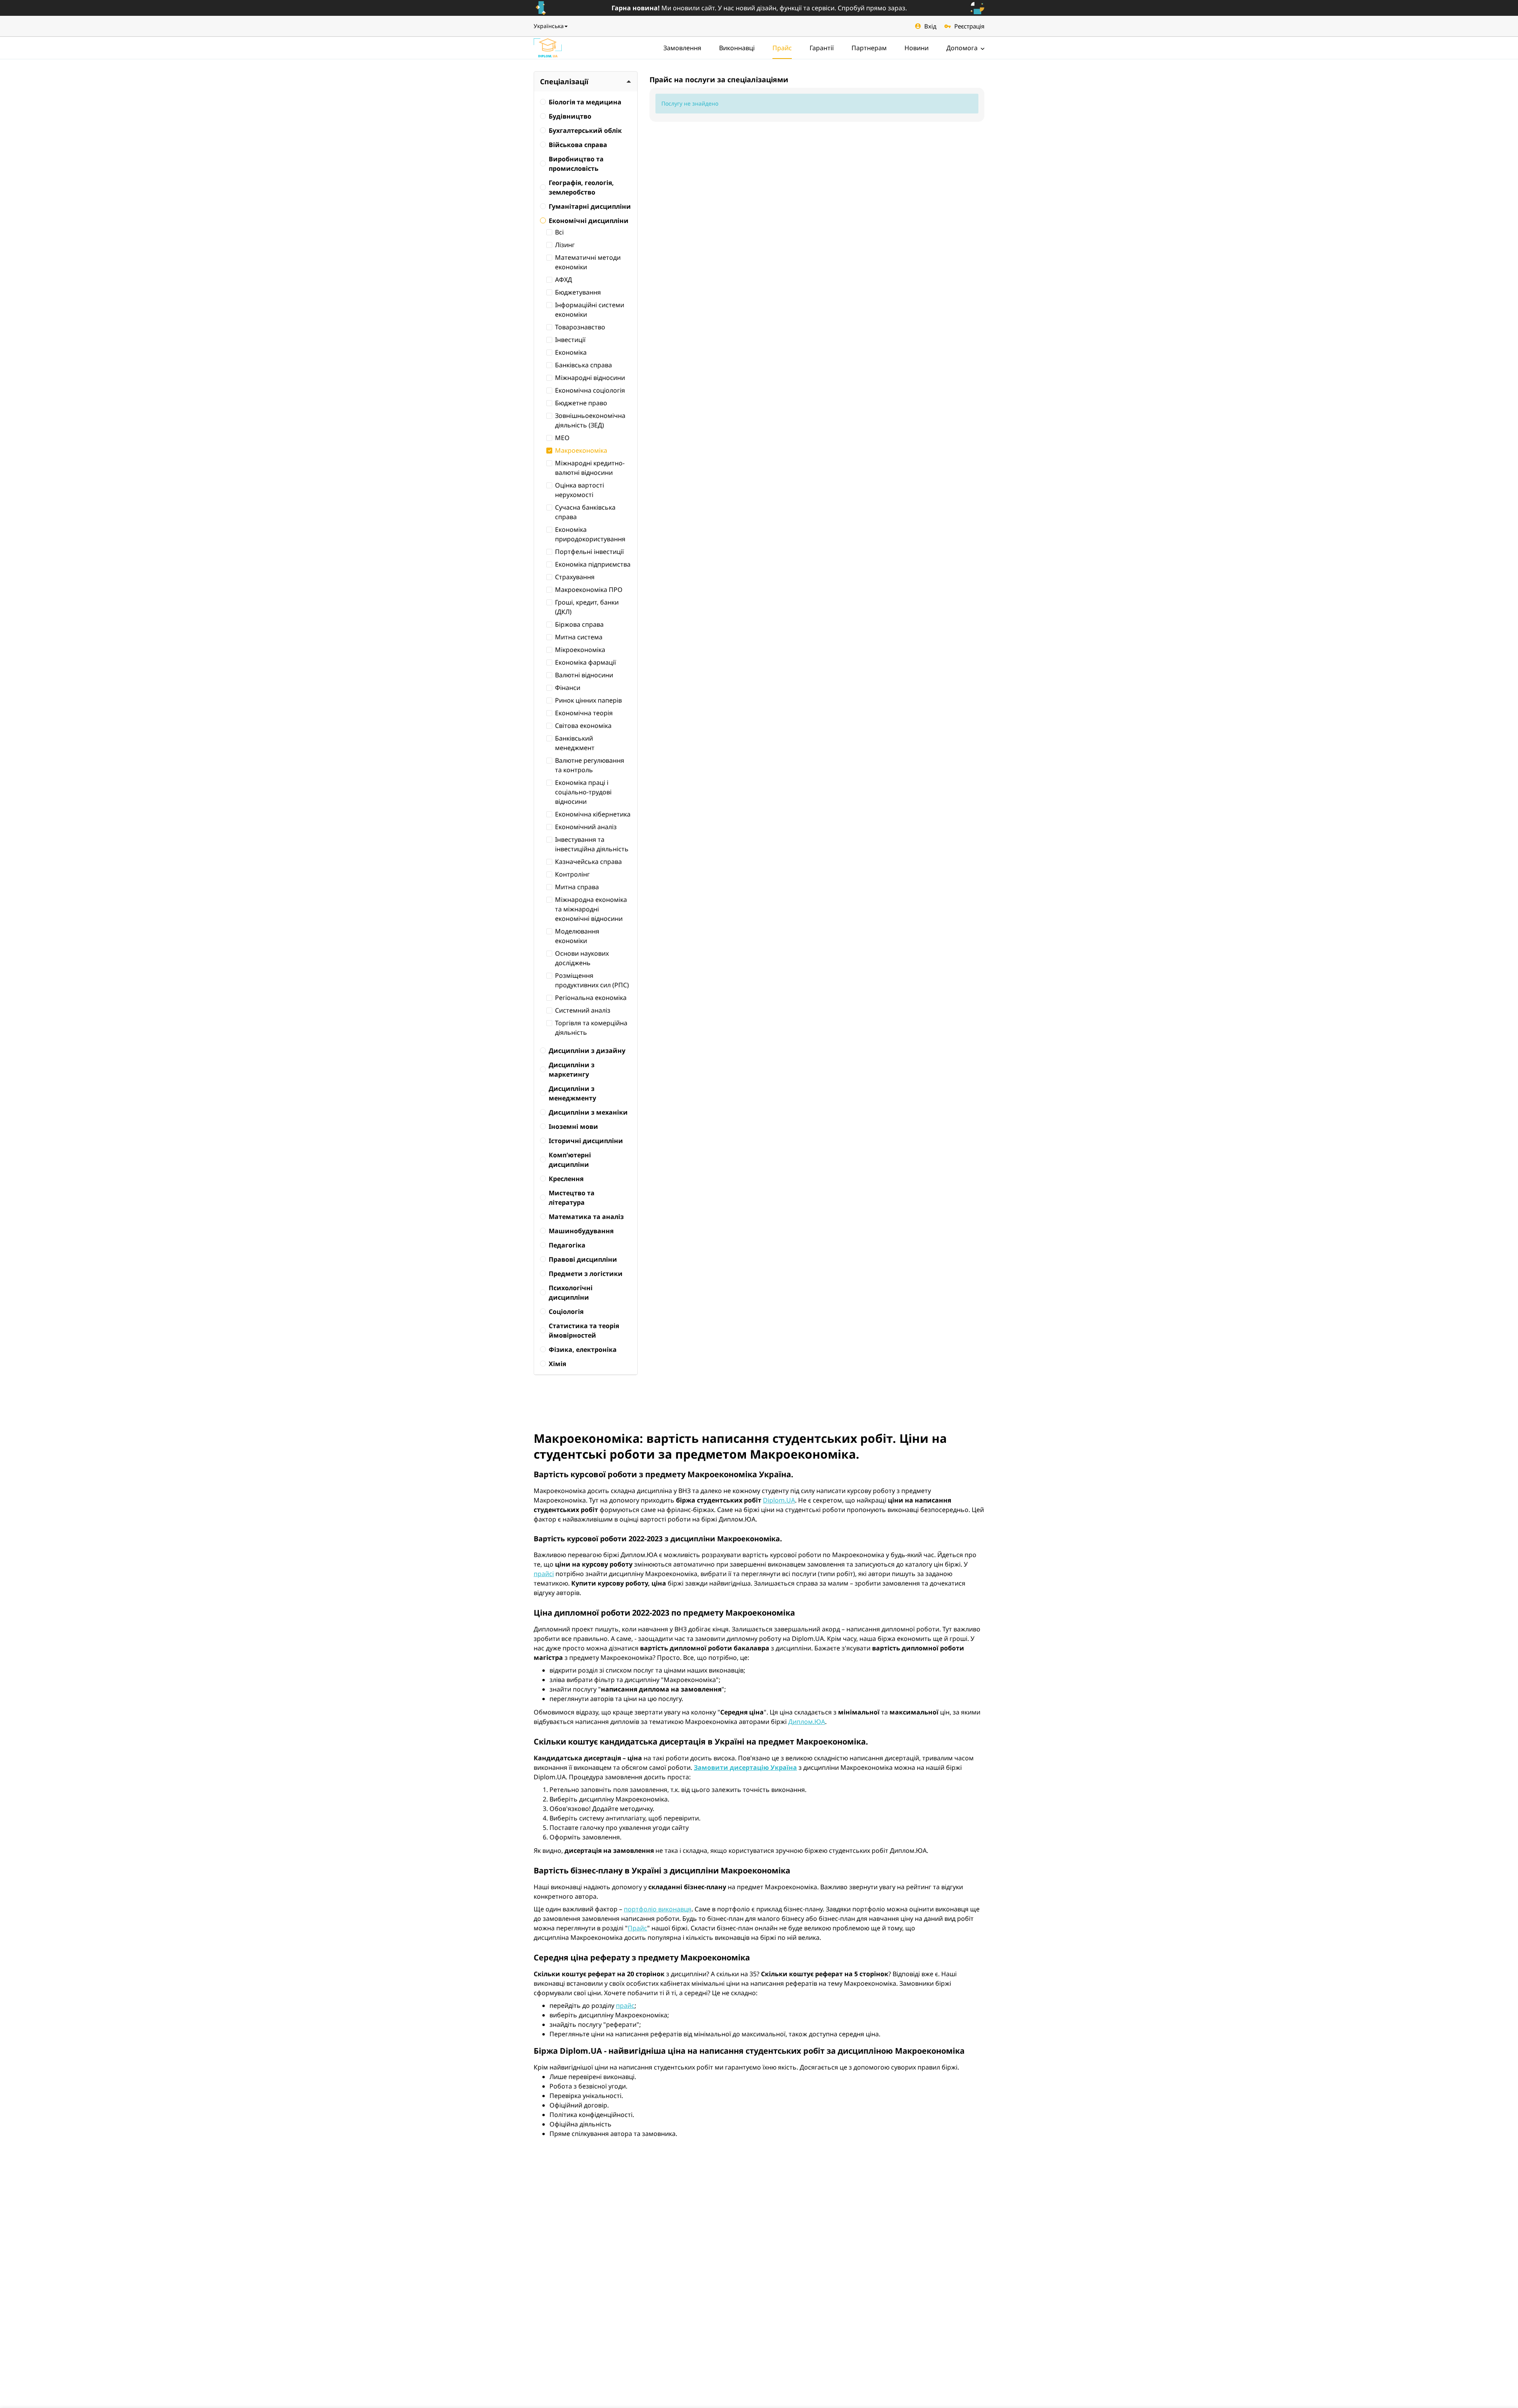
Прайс (782, 48)
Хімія (557, 1364)
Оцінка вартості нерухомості (580, 490)
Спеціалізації (564, 81)
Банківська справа (583, 365)
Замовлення (682, 48)
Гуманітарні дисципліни (590, 206)
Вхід (930, 26)
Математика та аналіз (586, 1217)
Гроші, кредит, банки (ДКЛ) (587, 607)
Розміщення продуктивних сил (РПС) (592, 980)
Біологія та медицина (585, 102)
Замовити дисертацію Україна (745, 1767)
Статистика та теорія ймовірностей (584, 1331)
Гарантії (822, 48)
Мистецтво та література (572, 1198)
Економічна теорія (584, 713)
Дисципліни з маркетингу (572, 1070)
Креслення (566, 1179)
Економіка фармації (585, 662)
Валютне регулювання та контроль (590, 765)
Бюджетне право (581, 403)
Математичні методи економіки (588, 262)
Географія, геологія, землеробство (581, 187)
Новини (917, 48)
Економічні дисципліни (589, 221)
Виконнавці (737, 48)
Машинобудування (581, 1231)
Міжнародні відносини (590, 378)
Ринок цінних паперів (588, 700)
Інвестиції (570, 340)
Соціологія (566, 1312)
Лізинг (565, 245)
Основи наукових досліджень (582, 958)
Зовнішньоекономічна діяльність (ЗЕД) (590, 420)
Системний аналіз (583, 1010)
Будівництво (570, 116)
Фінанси (568, 688)
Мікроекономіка (580, 650)
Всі (559, 232)
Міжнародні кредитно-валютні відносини (590, 468)
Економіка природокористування (590, 534)
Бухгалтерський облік (585, 130)
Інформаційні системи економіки (590, 310)
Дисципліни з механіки (588, 1112)
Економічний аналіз (586, 827)
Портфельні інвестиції (589, 552)
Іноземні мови (573, 1127)
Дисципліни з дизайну (587, 1051)
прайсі (544, 1574)
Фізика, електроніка (583, 1350)
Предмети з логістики (586, 1274)
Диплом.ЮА (807, 1722)
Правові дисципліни (583, 1259)
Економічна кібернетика (593, 814)
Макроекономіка (581, 450)
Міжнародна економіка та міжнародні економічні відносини (591, 909)
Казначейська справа (588, 862)
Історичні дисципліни (586, 1141)
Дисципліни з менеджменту (572, 1093)
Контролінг (572, 874)
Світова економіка (583, 726)
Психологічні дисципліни (571, 1293)
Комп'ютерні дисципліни (570, 1160)
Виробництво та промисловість (576, 164)
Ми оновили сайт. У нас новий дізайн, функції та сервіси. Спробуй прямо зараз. (759, 8)
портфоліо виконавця (658, 1909)
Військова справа (578, 145)
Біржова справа (579, 624)
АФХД (564, 280)
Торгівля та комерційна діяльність (591, 1028)
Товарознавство (580, 327)
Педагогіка (567, 1245)
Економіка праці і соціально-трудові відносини (583, 792)
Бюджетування (578, 292)
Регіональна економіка (591, 998)
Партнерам (869, 48)
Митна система (579, 637)
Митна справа (577, 887)
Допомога (963, 48)
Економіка (571, 352)
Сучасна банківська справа (585, 512)
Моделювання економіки (577, 936)
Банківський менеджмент (575, 743)
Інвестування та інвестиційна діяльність (592, 844)
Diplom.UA (779, 1500)
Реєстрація (969, 26)
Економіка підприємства (593, 564)
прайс (625, 2005)
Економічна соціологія (590, 390)
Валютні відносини (584, 675)
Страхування (575, 577)
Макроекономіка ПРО (589, 590)
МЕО (562, 438)
